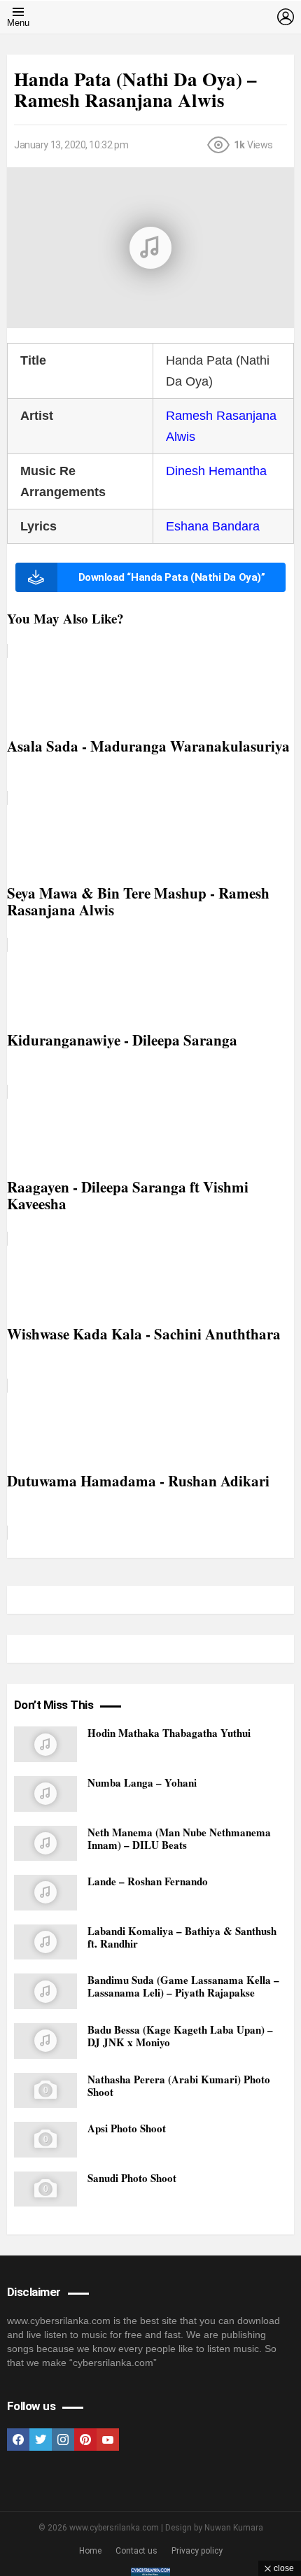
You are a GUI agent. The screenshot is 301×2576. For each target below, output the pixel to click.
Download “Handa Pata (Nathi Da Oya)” (172, 577)
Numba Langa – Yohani (142, 1782)
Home (90, 2551)
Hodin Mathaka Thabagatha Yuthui (169, 1733)
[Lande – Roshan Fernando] (45, 1893)
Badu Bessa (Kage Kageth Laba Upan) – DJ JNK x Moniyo (180, 2036)
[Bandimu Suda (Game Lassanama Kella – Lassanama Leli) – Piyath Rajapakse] (45, 1991)
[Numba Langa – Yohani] (45, 1794)
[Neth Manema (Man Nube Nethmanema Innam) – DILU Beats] (45, 1844)
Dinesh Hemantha (216, 471)
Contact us (136, 2551)
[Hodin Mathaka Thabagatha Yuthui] (45, 1744)
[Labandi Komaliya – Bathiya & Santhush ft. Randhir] (45, 1942)
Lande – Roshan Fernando (148, 1881)
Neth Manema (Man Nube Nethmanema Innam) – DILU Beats (179, 1838)
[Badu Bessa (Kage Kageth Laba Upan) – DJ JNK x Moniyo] (45, 2041)
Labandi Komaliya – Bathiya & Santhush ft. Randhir (182, 1937)
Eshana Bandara (213, 526)
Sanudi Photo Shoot (132, 2178)
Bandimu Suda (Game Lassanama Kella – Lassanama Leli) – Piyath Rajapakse (183, 1986)
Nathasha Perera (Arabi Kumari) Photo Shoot (179, 2085)
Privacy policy (197, 2551)
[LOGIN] (286, 17)
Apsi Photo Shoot (127, 2128)
